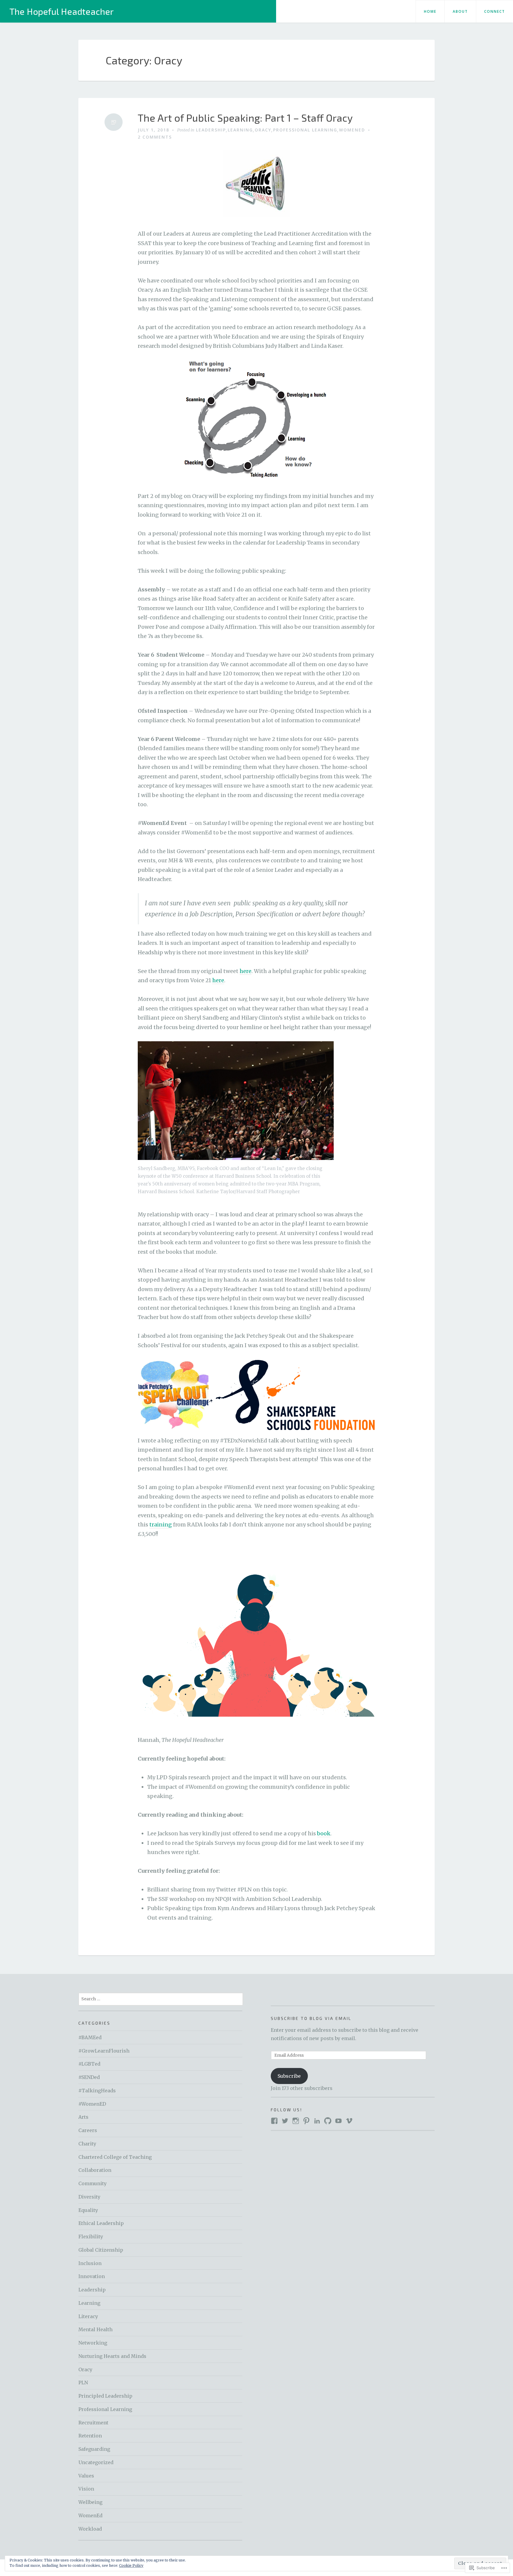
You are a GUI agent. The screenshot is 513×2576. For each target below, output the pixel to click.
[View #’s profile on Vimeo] (349, 2121)
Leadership (211, 130)
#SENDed (89, 2077)
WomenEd (352, 130)
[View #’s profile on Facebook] (274, 2121)
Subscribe (289, 2076)
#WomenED (92, 2104)
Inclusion (90, 2263)
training (161, 1525)
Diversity (89, 2197)
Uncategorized (96, 2462)
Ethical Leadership (101, 2223)
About (460, 11)
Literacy (88, 2316)
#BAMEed (90, 2037)
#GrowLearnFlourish (104, 2051)
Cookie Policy (131, 2565)
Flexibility (91, 2237)
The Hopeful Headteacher (62, 11)
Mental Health (95, 2329)
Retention (90, 2436)
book (324, 1833)
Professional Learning (305, 130)
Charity (87, 2144)
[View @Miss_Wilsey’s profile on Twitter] (285, 2121)
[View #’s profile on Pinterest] (306, 2121)
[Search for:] (161, 1999)
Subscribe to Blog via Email (311, 2018)
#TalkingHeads (97, 2091)
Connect (495, 11)
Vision (86, 2489)
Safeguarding (94, 2449)
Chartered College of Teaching (115, 2157)
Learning (240, 130)
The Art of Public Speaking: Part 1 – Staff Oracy (245, 118)
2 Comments (155, 137)
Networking (93, 2343)
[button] (173, 1395)
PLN (83, 2383)
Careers (88, 2130)
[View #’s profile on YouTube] (338, 2121)
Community (92, 2183)
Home (430, 11)
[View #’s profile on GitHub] (328, 2121)
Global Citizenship (101, 2250)
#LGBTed (89, 2064)
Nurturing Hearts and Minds (112, 2356)
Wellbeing (90, 2502)
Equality (88, 2210)
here (246, 971)
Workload (90, 2529)
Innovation (92, 2276)
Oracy (263, 130)
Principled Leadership (105, 2396)
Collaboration (95, 2170)
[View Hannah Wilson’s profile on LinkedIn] (317, 2121)
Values (86, 2476)
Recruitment (93, 2423)
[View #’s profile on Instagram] (296, 2121)
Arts (83, 2117)
